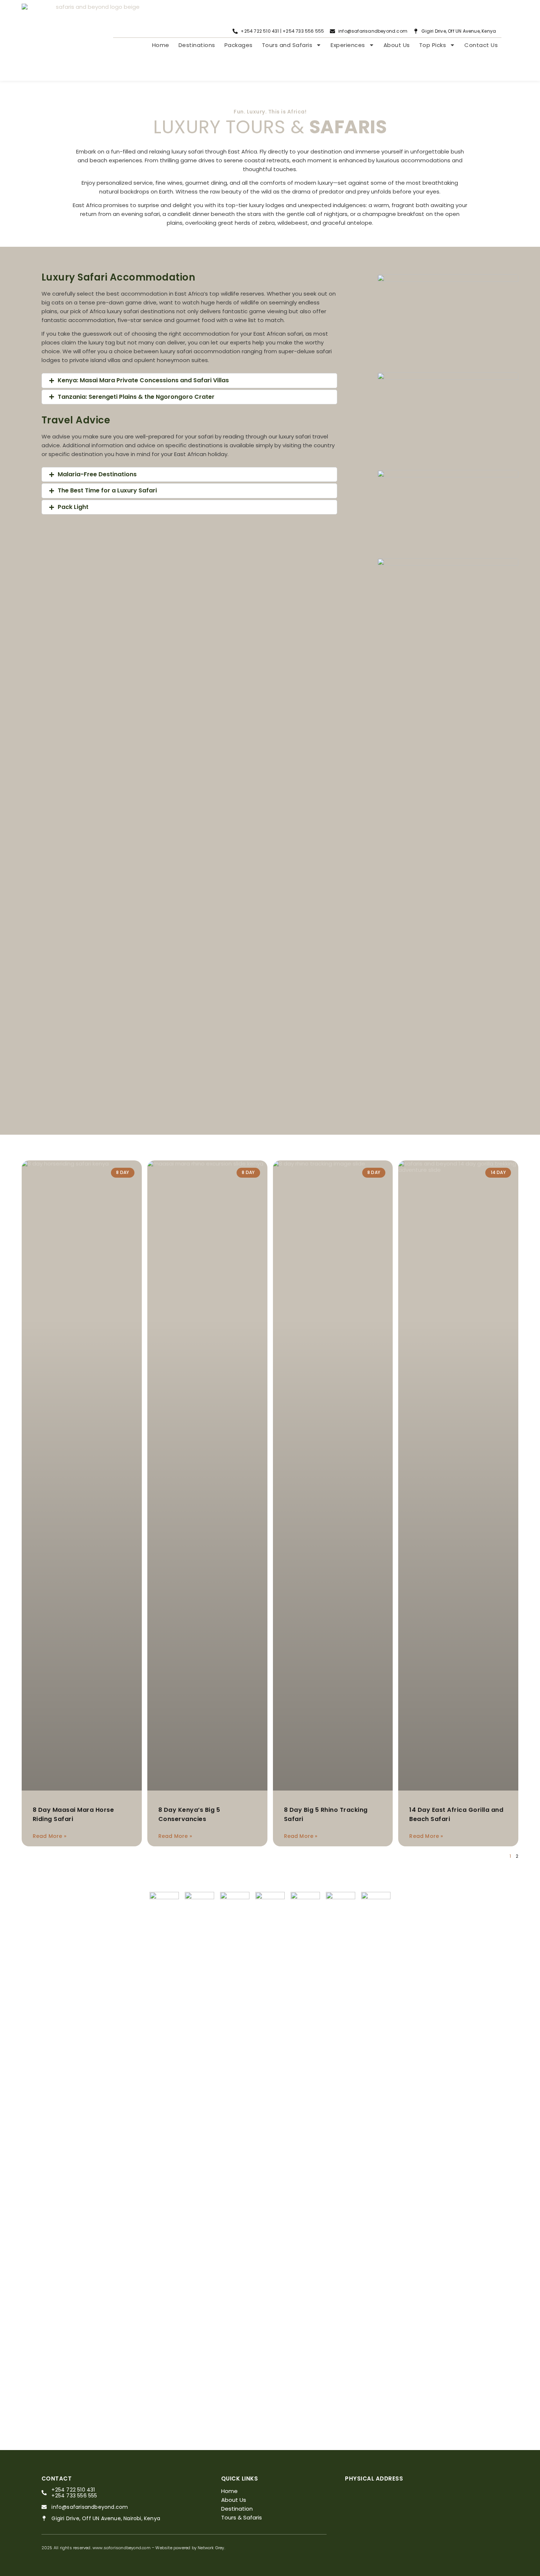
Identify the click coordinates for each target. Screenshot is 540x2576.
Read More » (50, 1836)
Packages (239, 45)
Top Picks (433, 45)
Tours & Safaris (242, 2517)
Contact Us (481, 45)
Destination (237, 2509)
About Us (397, 45)
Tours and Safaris (287, 45)
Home (161, 45)
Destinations (197, 45)
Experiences (348, 45)
